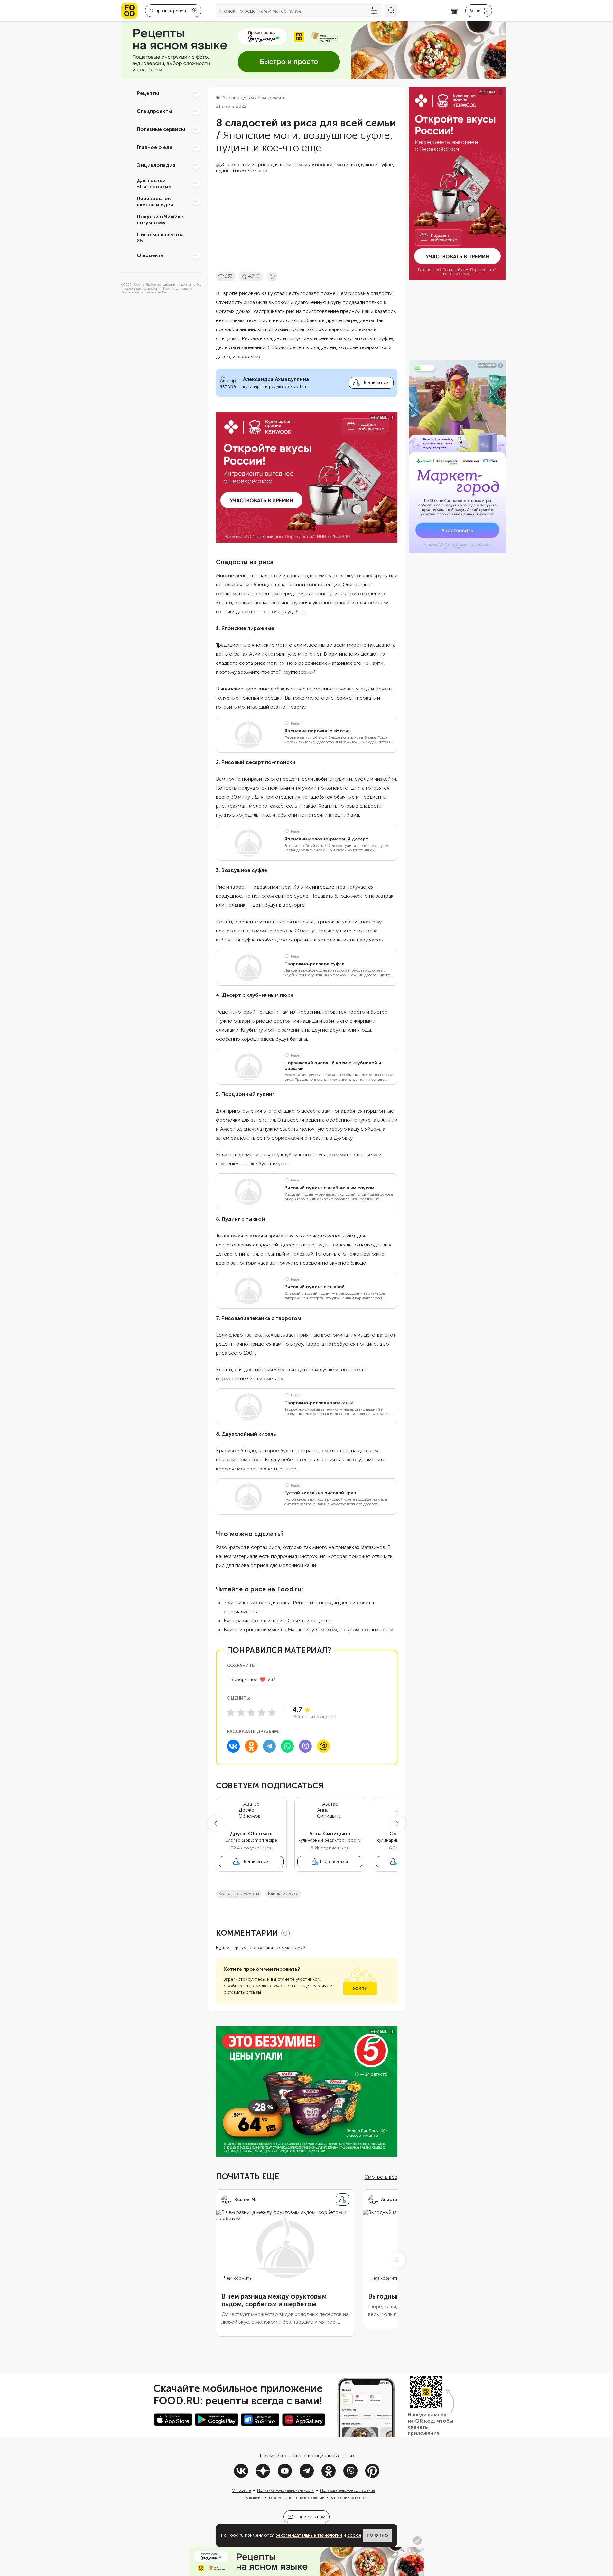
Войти (360, 1988)
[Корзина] (454, 11)
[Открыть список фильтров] (374, 11)
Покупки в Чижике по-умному (160, 219)
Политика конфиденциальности (285, 2490)
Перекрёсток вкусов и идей (155, 201)
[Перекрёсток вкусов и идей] (196, 201)
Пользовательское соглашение (348, 2490)
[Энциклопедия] (196, 165)
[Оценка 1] (231, 1712)
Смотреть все (381, 2177)
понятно (377, 2535)
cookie (354, 2535)
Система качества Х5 (160, 237)
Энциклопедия (156, 165)
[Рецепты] (196, 93)
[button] (216, 1823)
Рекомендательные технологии (297, 2498)
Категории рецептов (349, 2498)
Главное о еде (155, 147)
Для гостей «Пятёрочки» (154, 183)
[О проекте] (196, 255)
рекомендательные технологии (309, 2535)
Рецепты (148, 93)
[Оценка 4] (262, 1712)
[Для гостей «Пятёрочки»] (196, 183)
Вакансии (254, 2498)
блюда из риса (283, 1894)
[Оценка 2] (241, 1712)
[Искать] (391, 11)
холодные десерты (239, 1894)
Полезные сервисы (161, 129)
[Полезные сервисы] (196, 129)
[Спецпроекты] (196, 111)
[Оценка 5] (272, 1712)
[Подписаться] (343, 2200)
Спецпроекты (154, 111)
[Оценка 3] (251, 1712)
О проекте (150, 255)
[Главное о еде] (196, 147)
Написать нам (310, 2517)
